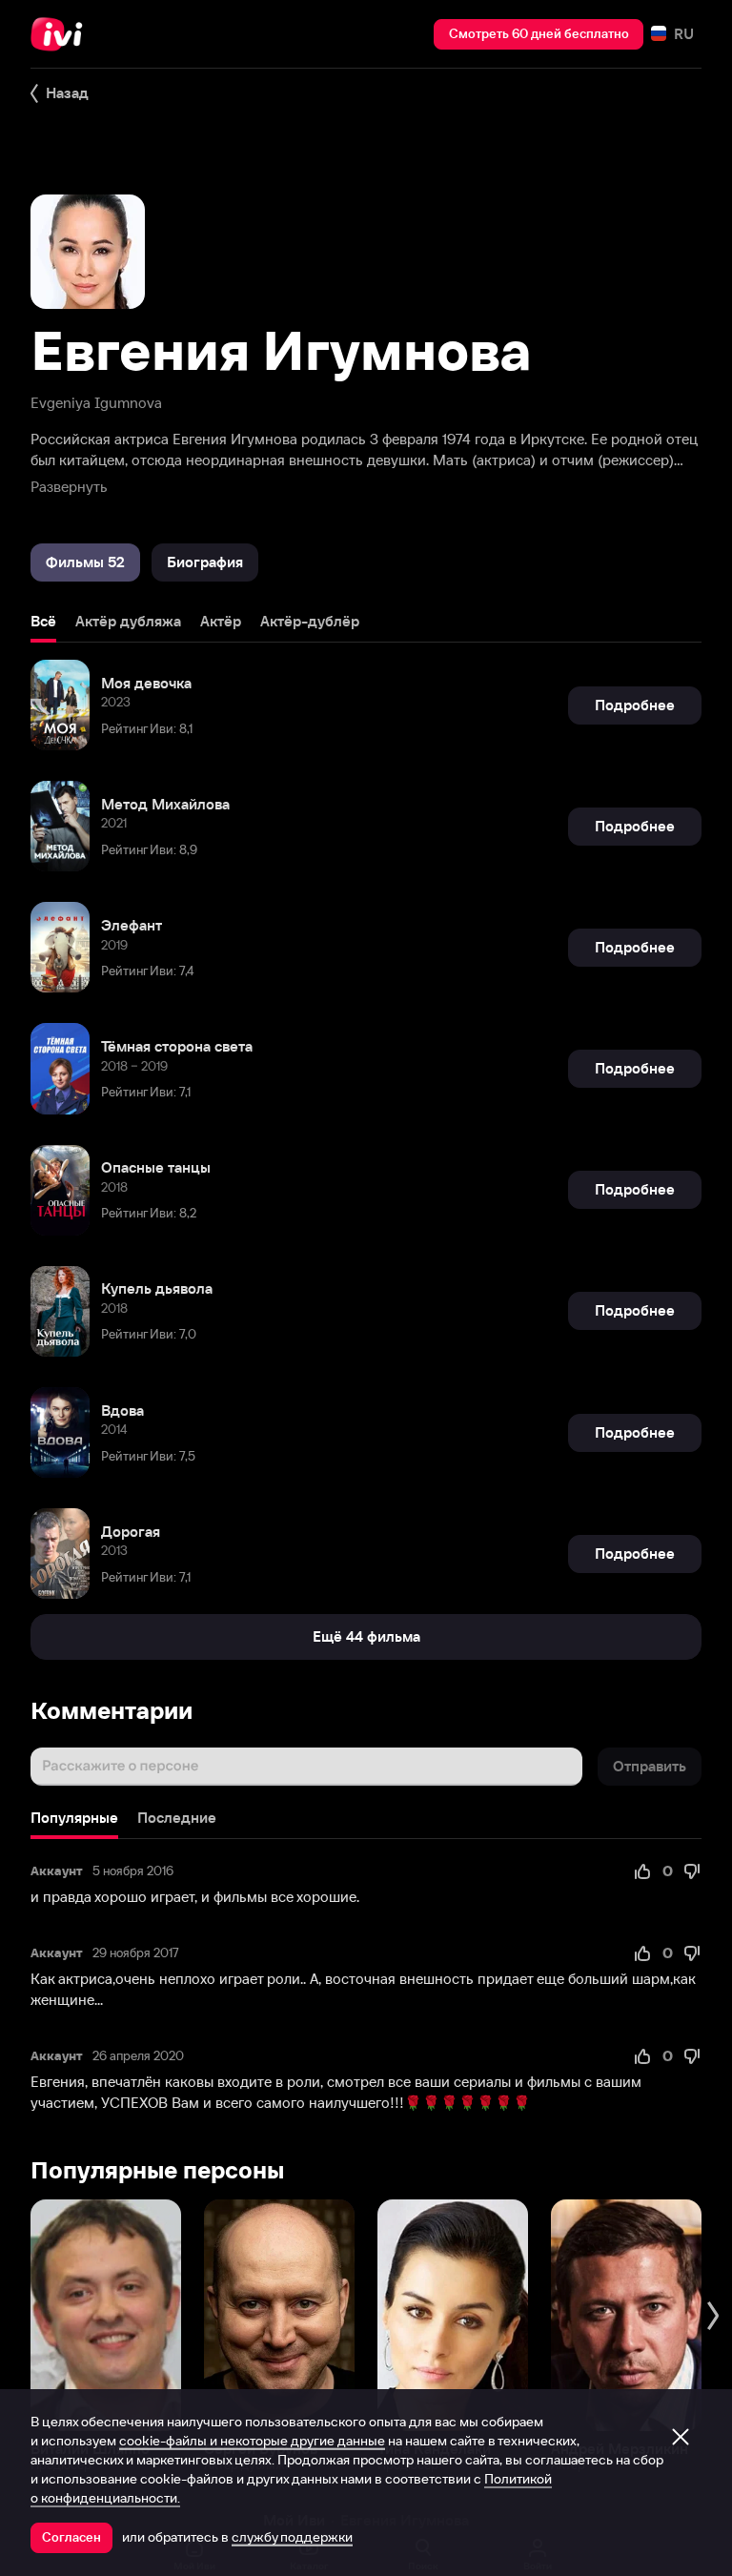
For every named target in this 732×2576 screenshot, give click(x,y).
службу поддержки (292, 2537)
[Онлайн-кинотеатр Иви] (62, 34)
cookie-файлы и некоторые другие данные (252, 2441)
